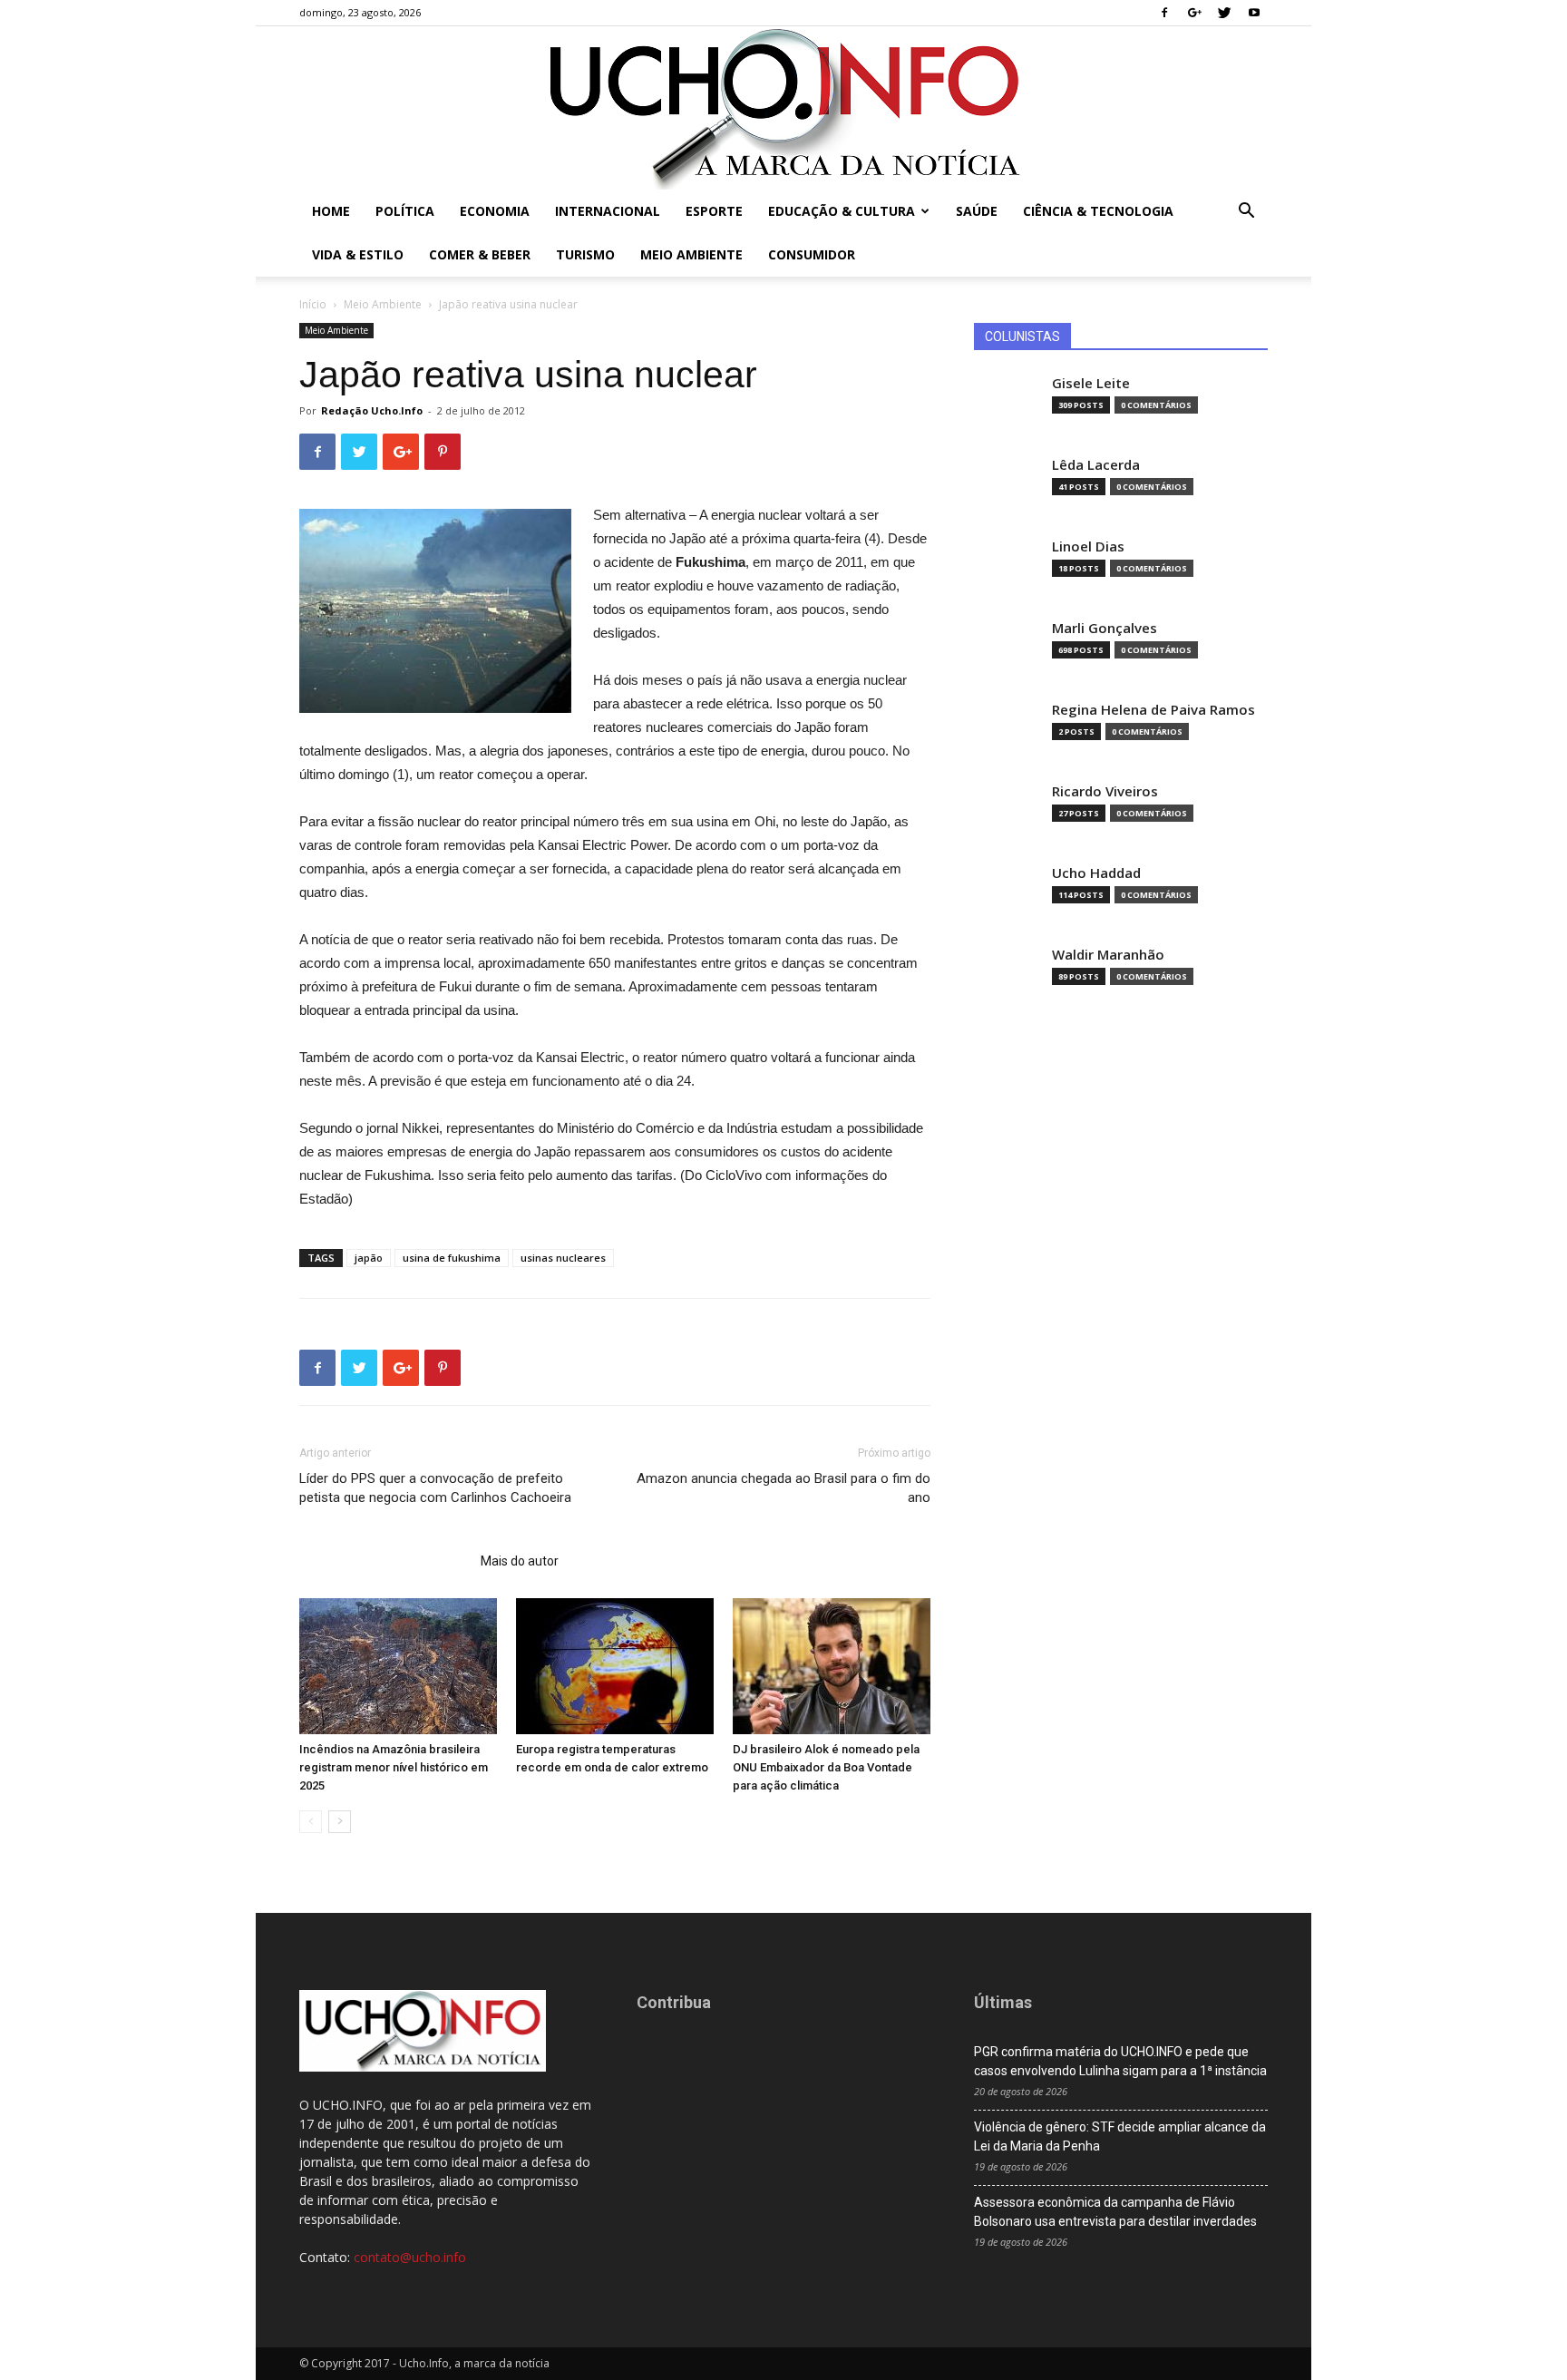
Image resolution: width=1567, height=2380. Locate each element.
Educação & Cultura (842, 211)
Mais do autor (520, 1561)
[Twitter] (1224, 13)
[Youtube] (1254, 13)
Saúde (977, 211)
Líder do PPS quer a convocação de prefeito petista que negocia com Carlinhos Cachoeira (435, 1488)
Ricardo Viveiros (1105, 791)
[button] (1246, 213)
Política (405, 211)
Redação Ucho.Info (372, 410)
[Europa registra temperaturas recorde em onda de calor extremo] (615, 1666)
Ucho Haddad (1096, 873)
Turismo (585, 254)
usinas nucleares (563, 1258)
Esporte (714, 211)
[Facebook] (1164, 13)
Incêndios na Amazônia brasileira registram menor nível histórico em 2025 (394, 1767)
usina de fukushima (452, 1258)
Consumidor (812, 254)
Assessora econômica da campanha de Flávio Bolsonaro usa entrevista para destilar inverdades (1115, 2212)
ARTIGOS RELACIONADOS (384, 1561)
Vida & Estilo (358, 254)
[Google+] (1194, 13)
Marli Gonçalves (1105, 628)
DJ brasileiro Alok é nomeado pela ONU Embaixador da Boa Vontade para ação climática (826, 1767)
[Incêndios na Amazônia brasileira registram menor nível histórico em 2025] (398, 1666)
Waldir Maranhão (1108, 955)
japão (369, 1258)
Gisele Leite (1091, 383)
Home (331, 211)
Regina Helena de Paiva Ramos (1153, 710)
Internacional (608, 211)
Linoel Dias (1088, 546)
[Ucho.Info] (783, 108)
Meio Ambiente (691, 254)
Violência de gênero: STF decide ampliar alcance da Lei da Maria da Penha (1120, 2136)
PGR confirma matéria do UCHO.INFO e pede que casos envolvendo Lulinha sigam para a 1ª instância (1120, 2061)
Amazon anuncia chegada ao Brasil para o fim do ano (783, 1488)
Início (313, 304)
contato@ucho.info (410, 2257)
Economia (495, 211)
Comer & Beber (480, 254)
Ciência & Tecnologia (1098, 211)
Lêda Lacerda (1096, 465)
